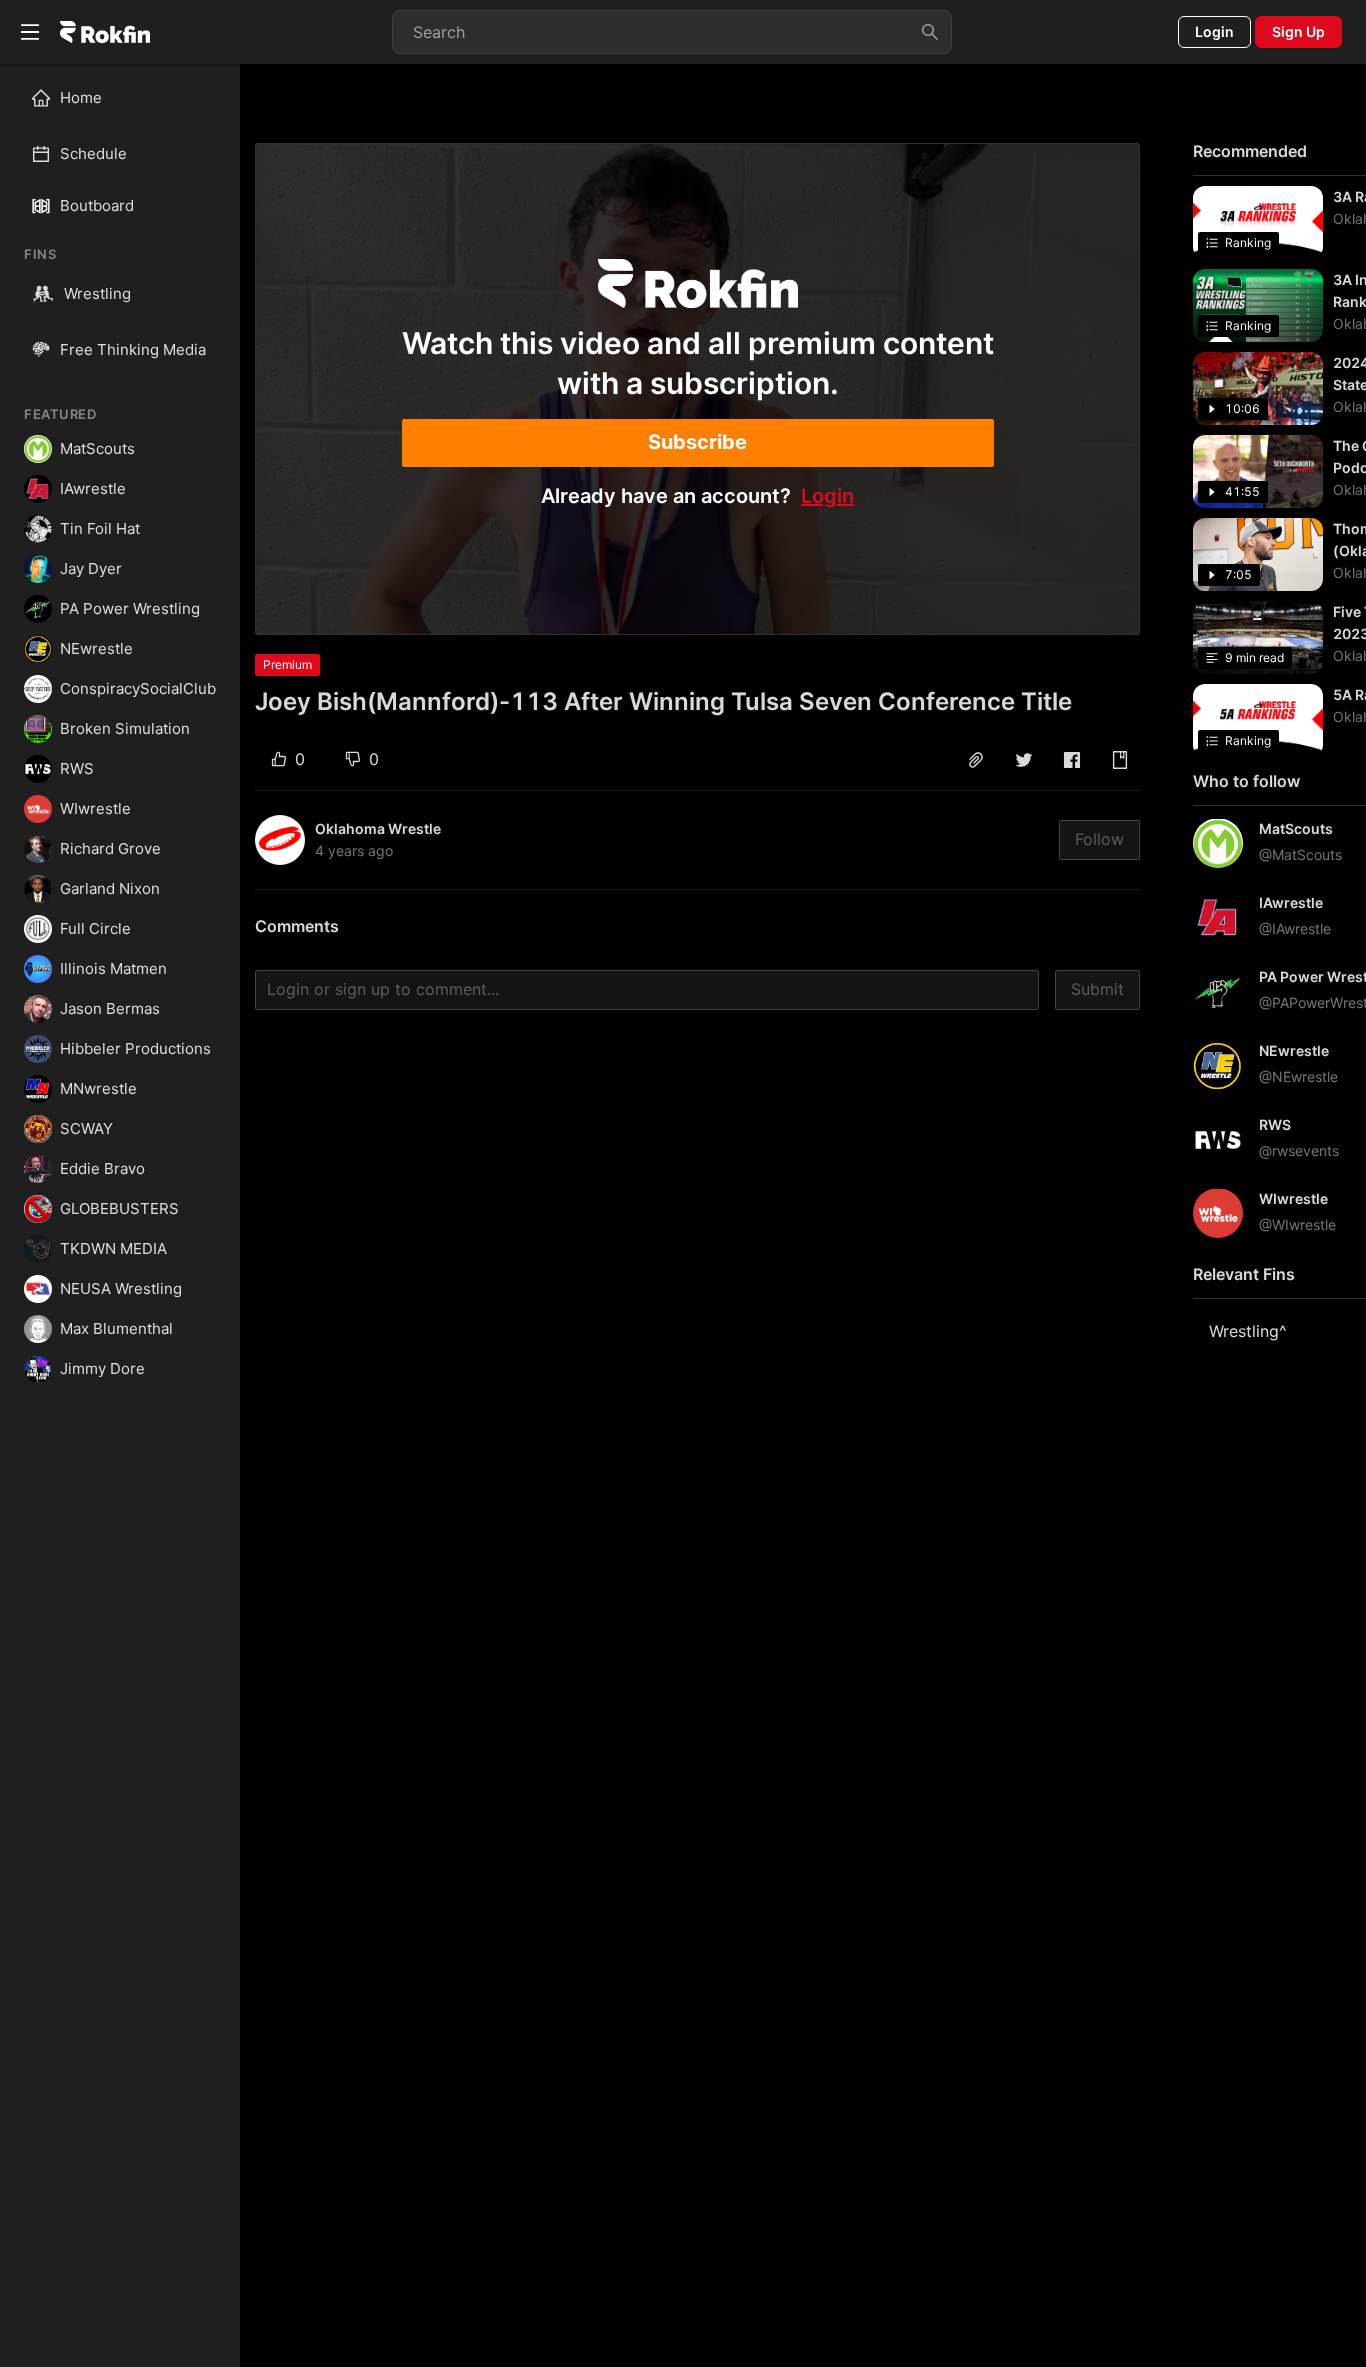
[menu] (120, 126)
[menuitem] (128, 98)
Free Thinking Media (133, 349)
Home (81, 97)
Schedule (93, 153)
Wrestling (97, 293)
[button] (976, 760)
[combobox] (672, 32)
